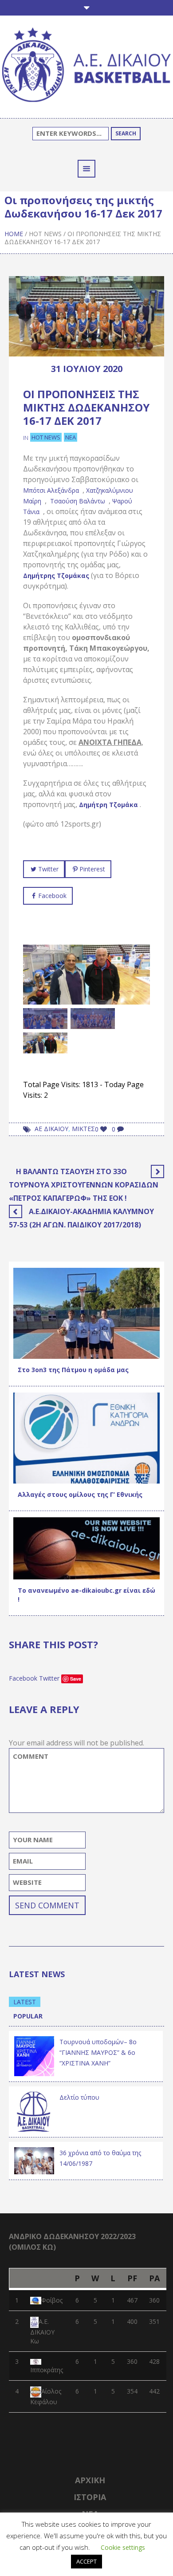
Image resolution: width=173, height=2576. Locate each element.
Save (76, 1679)
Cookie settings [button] (123, 2547)
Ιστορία (90, 2497)
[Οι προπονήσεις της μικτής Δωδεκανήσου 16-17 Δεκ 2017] (86, 315)
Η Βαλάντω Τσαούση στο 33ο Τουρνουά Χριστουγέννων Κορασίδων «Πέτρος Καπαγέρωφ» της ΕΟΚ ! (84, 1185)
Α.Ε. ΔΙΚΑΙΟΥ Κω (42, 2331)
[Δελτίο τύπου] (34, 2111)
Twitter (48, 869)
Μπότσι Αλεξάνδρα (51, 490)
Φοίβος (52, 2300)
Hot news (45, 234)
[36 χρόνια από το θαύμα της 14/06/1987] (34, 2160)
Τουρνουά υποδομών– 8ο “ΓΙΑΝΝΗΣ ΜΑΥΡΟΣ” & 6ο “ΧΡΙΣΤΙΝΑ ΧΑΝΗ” (98, 2052)
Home (14, 234)
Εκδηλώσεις (73, 1474)
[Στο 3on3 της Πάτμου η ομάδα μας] (86, 1312)
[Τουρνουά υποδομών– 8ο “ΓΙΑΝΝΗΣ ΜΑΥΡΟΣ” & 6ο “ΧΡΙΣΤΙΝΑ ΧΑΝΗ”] (34, 2056)
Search (126, 133)
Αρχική (90, 2480)
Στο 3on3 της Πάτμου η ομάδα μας (73, 1370)
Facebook (52, 896)
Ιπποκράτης (47, 2370)
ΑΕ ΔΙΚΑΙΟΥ (51, 1129)
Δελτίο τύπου (79, 2097)
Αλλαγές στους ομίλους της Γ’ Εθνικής (80, 1494)
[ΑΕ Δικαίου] (86, 66)
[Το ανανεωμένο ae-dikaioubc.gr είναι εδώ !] (86, 1548)
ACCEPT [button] (86, 2561)
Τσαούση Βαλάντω (78, 501)
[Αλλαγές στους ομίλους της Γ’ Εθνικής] (86, 1437)
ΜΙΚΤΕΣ (83, 1129)
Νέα (71, 437)
